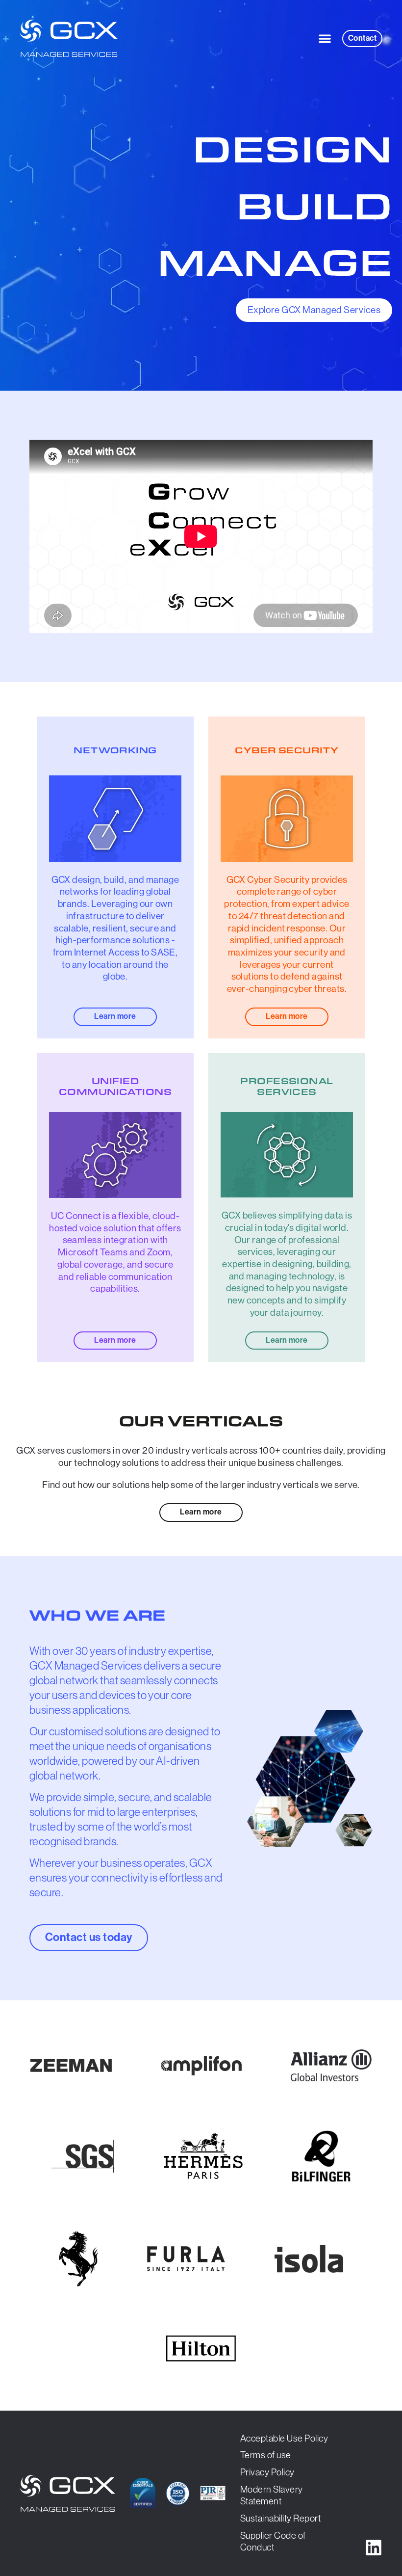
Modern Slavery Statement (272, 2496)
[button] (325, 39)
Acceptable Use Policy (284, 2438)
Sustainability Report (280, 2518)
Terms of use (266, 2455)
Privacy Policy (267, 2472)
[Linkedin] (374, 2548)
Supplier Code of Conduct (273, 2542)
